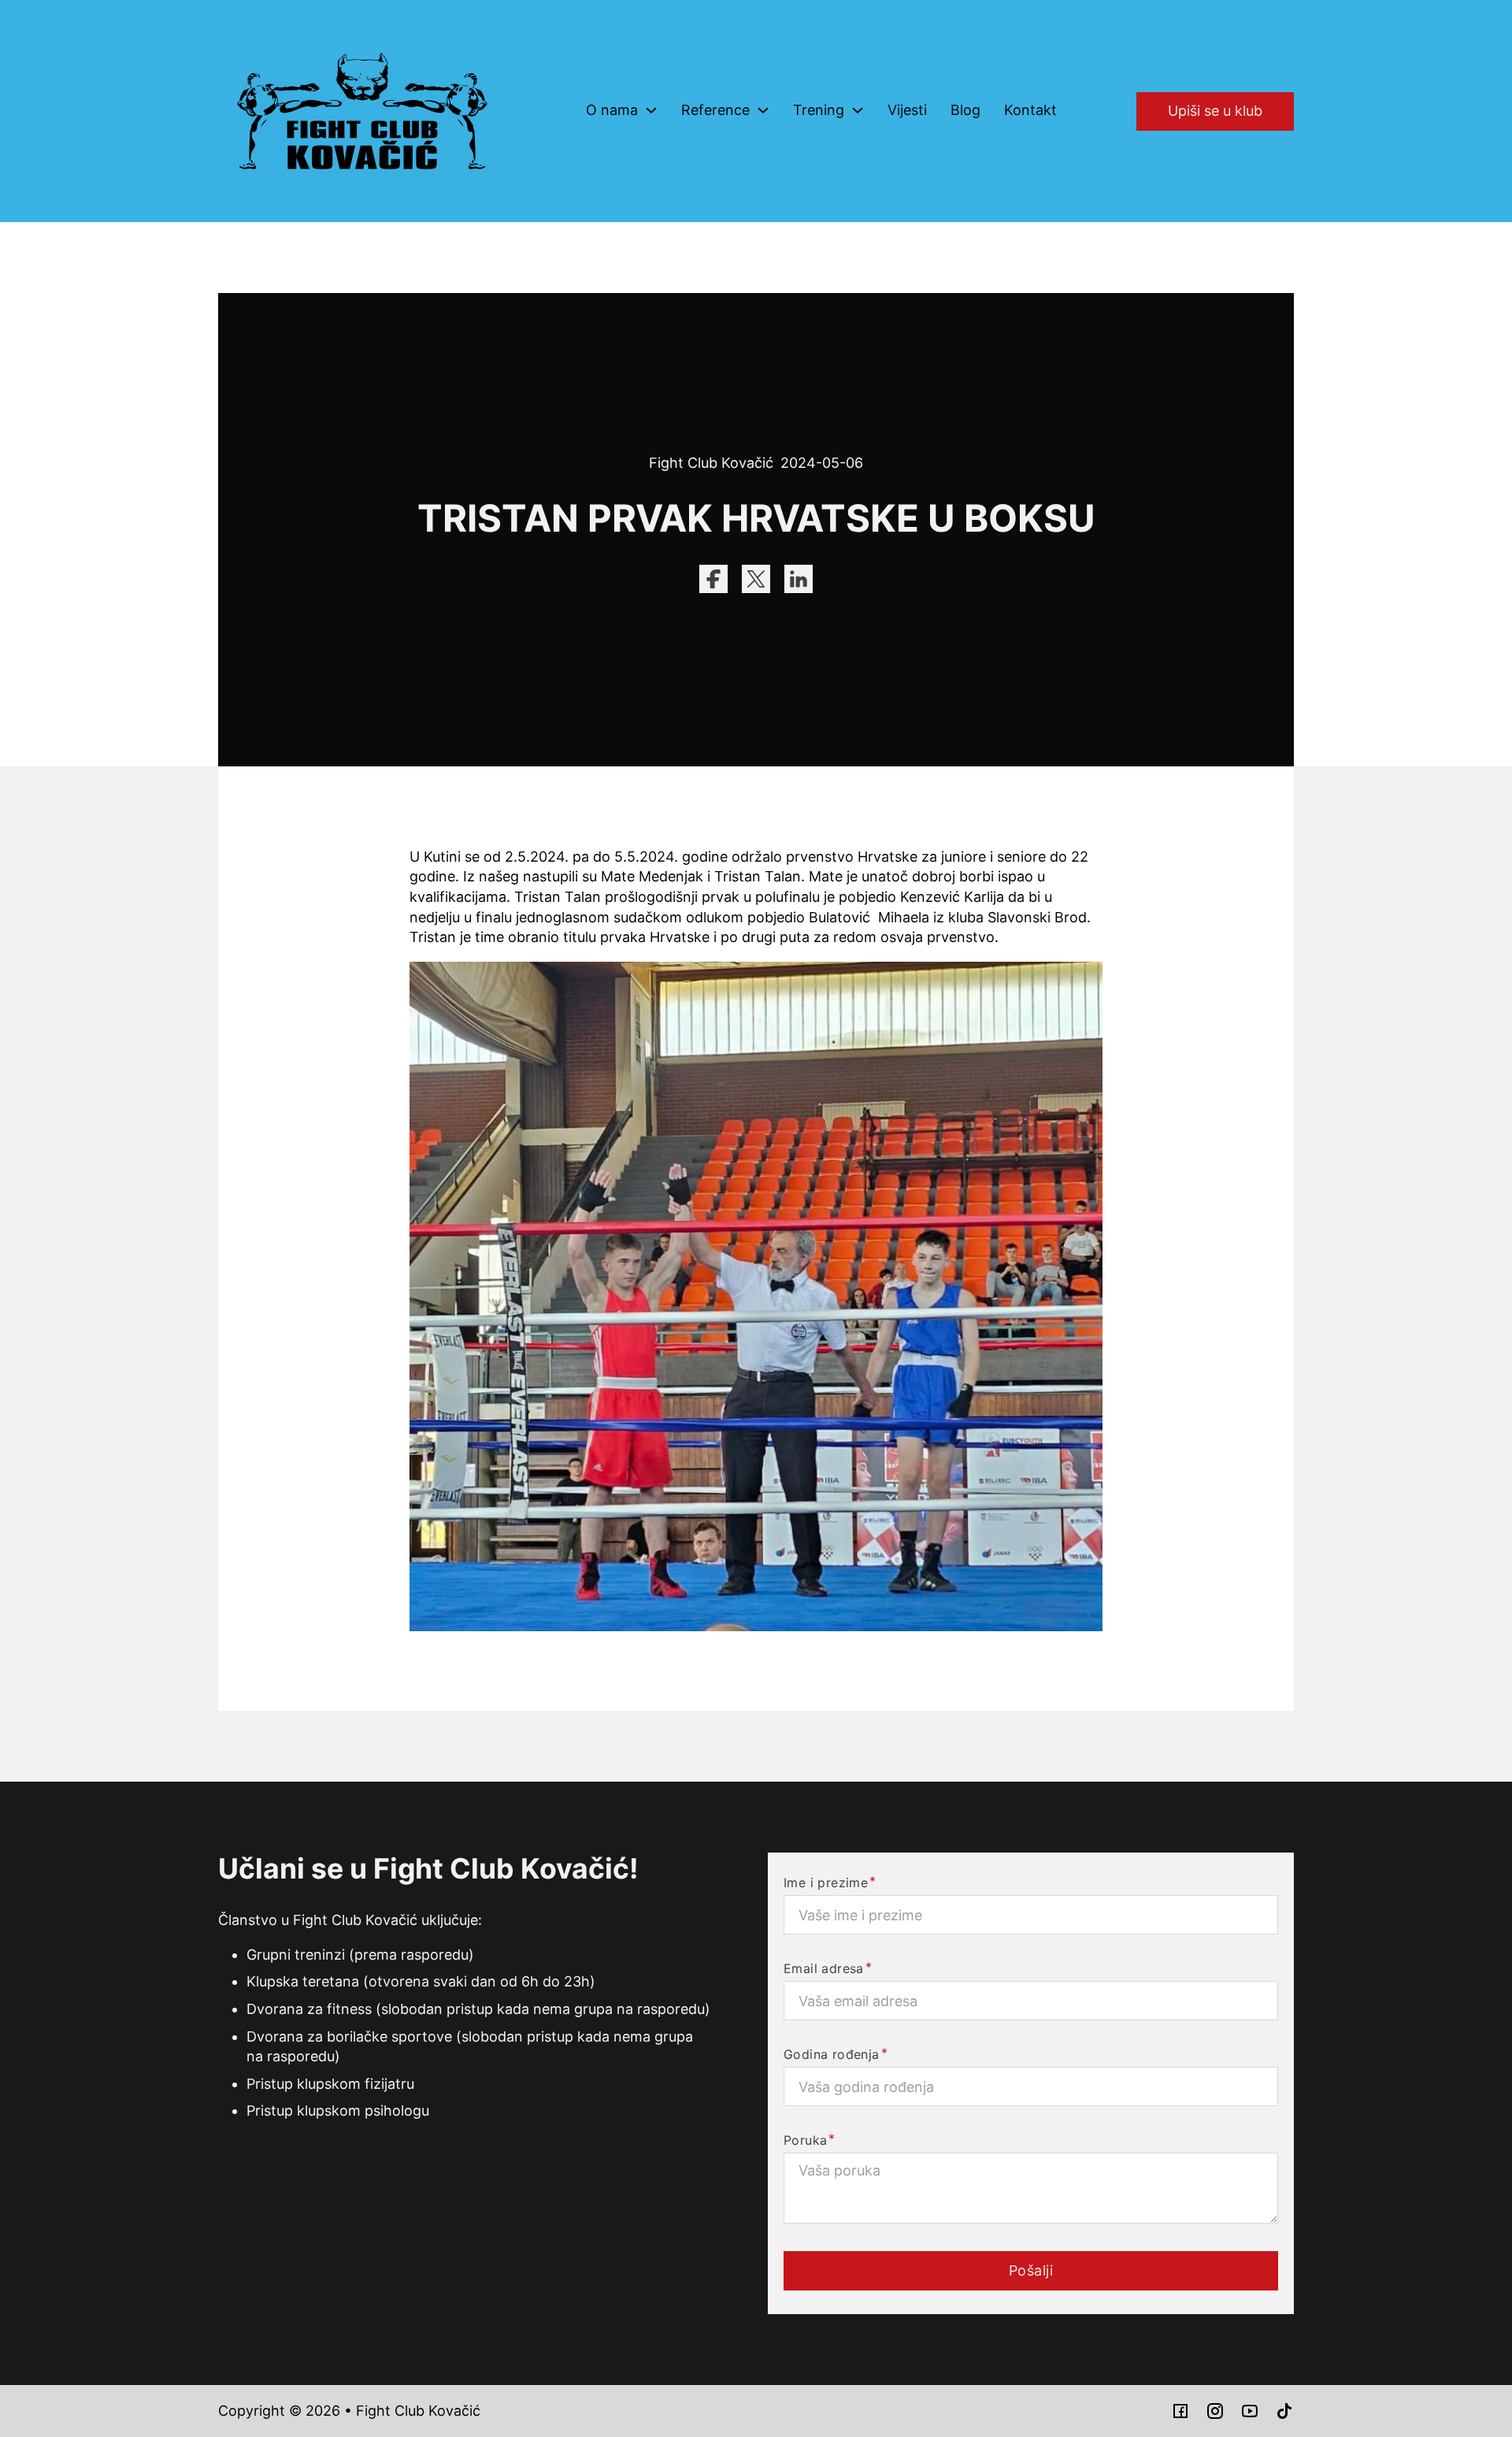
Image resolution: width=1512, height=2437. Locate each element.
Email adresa (824, 1968)
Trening (819, 110)
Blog (965, 110)
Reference (715, 110)
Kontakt (1030, 110)
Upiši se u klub (1215, 111)
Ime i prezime (826, 1882)
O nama (612, 110)
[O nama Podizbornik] (651, 110)
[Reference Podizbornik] (763, 110)
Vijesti (907, 110)
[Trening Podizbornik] (858, 110)
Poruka (805, 2140)
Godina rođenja (832, 2054)
